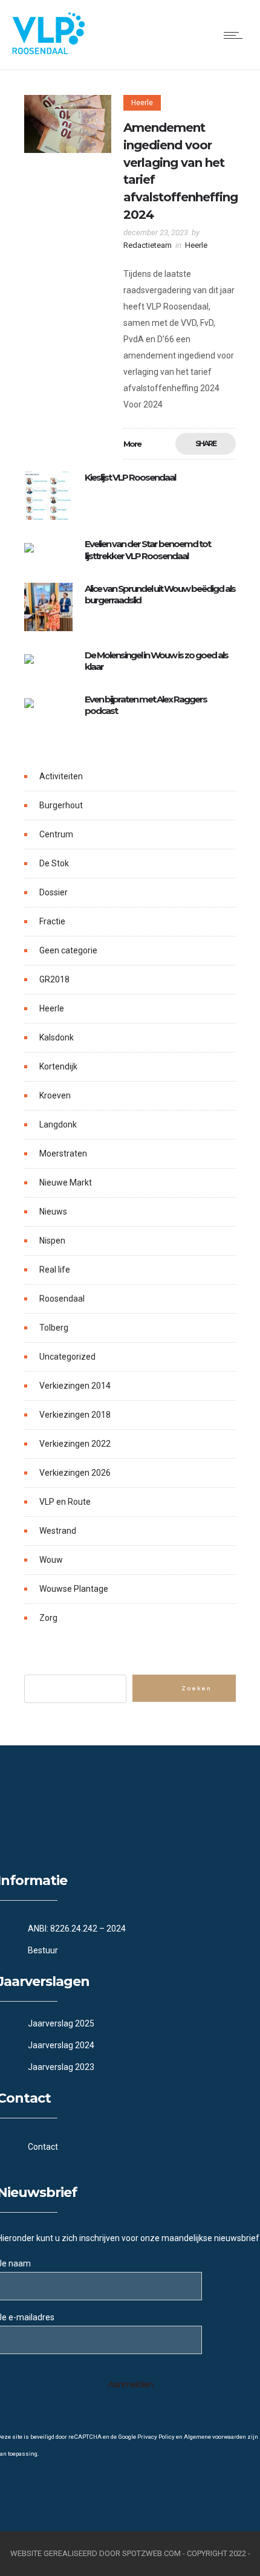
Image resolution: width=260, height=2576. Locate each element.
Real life (55, 1270)
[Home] (48, 51)
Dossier (54, 892)
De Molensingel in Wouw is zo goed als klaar (156, 661)
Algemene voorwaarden (215, 2437)
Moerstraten (63, 1153)
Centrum (56, 834)
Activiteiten (61, 776)
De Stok (54, 863)
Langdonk (58, 1124)
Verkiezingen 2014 (75, 1386)
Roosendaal (62, 1299)
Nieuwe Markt (66, 1183)
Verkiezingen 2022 (75, 1444)
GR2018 (54, 979)
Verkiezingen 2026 (75, 1473)
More (132, 444)
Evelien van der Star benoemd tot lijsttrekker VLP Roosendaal (148, 550)
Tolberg (54, 1328)
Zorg (48, 1618)
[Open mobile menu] (236, 35)
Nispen (52, 1241)
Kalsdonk (57, 1037)
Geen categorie (68, 950)
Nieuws (53, 1212)
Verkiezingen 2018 (75, 1415)
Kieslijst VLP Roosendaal (130, 477)
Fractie (52, 921)
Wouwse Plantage (74, 1589)
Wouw (51, 1560)
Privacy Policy (156, 2437)
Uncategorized (67, 1357)
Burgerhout (61, 805)
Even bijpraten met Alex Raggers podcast (146, 705)
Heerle (52, 1008)
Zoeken (196, 1689)
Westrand (58, 1531)
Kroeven (55, 1095)
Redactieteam (148, 245)
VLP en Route (65, 1502)
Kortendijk (58, 1066)
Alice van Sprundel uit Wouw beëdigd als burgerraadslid (160, 594)
